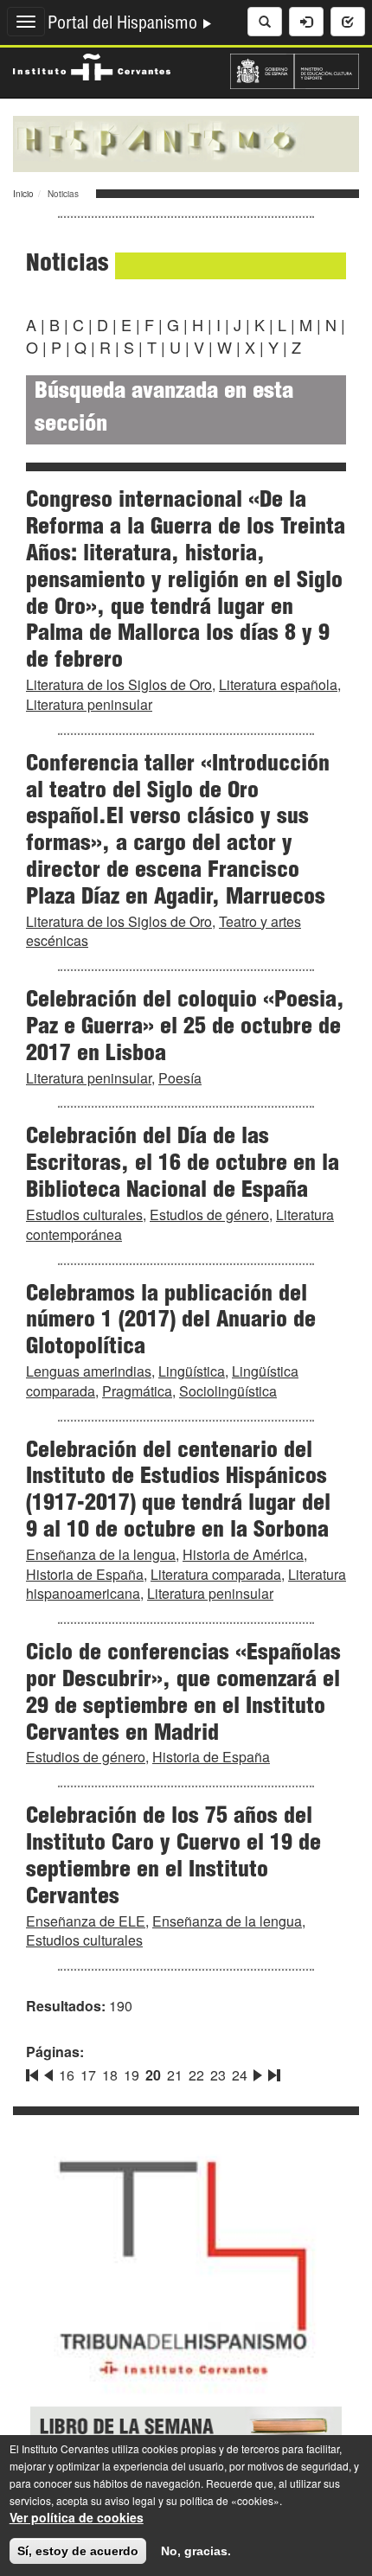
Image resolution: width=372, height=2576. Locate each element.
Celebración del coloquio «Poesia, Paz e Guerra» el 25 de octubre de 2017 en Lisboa (185, 1028)
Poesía (180, 1078)
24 (240, 2075)
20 (153, 2075)
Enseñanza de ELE (86, 1921)
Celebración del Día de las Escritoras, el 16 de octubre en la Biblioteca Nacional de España (183, 1165)
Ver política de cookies (77, 2517)
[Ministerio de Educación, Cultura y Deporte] (295, 69)
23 (218, 2075)
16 (67, 2075)
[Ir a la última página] (273, 2072)
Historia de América (243, 1554)
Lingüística (192, 1371)
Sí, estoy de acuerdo (78, 2551)
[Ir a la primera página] (34, 2072)
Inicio (23, 194)
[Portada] (186, 142)
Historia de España (85, 1574)
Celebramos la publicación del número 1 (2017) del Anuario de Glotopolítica (171, 1322)
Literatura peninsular (89, 704)
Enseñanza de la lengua (101, 1554)
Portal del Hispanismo (125, 25)
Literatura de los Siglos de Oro (119, 684)
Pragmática (137, 1391)
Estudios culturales (84, 1214)
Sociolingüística (228, 1391)
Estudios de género (209, 1214)
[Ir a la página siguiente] (258, 2072)
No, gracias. (196, 2551)
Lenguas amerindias (89, 1371)
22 (196, 2075)
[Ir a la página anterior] (48, 2072)
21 (175, 2075)
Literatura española (278, 684)
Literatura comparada (216, 1574)
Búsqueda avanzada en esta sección (164, 409)
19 (131, 2075)
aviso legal (130, 2500)
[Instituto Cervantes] (92, 65)
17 (88, 2075)
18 (110, 2075)
